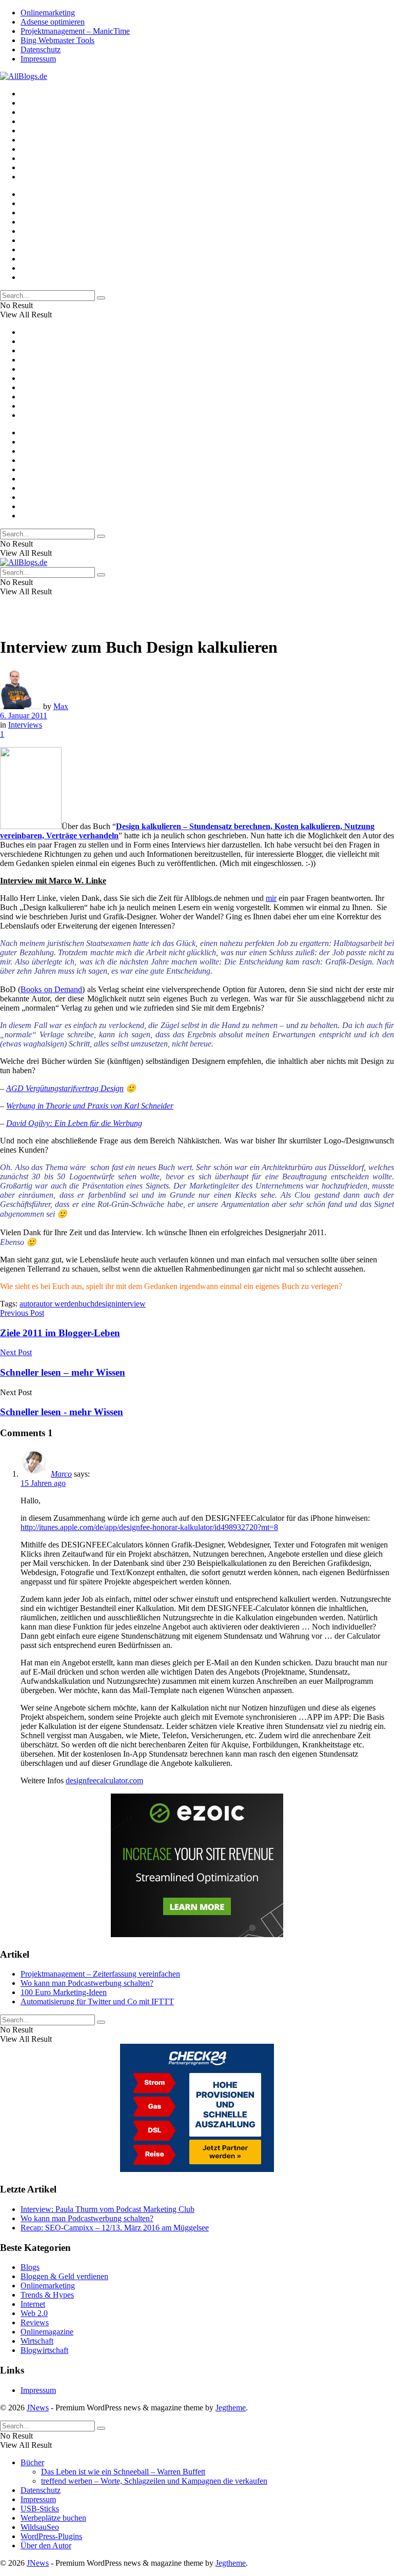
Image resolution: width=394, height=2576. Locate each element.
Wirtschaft (37, 2341)
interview (131, 1304)
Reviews (35, 2322)
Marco (61, 1474)
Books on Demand (51, 989)
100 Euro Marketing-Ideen (64, 1992)
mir (271, 898)
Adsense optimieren (53, 22)
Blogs (30, 2267)
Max (61, 706)
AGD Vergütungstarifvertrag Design (65, 1088)
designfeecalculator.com (104, 1780)
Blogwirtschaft (44, 2350)
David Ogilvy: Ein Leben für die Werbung (74, 1123)
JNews (38, 2408)
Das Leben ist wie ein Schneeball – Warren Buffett (123, 2472)
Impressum (38, 59)
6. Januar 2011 (24, 716)
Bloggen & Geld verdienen (64, 2276)
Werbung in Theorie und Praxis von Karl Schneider (90, 1106)
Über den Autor (46, 2545)
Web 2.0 (34, 2313)
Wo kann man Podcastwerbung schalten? (87, 1983)
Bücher (32, 2462)
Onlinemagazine (47, 2332)
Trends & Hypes (47, 2295)
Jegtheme (231, 2408)
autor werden (57, 1304)
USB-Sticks (40, 2509)
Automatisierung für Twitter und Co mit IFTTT (97, 2001)
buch (86, 1304)
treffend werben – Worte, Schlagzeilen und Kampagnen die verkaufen (154, 2481)
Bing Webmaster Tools (57, 40)
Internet (33, 2304)
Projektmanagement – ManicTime (75, 31)
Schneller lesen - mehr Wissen (62, 1412)
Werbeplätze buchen (53, 2518)
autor (28, 1304)
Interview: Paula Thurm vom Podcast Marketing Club (107, 2209)
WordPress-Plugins (51, 2536)
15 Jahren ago (43, 1483)
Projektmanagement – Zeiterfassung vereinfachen (100, 1974)
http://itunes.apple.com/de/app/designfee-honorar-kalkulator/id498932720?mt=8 (149, 1527)
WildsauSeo (40, 2527)
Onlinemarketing (48, 13)
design (105, 1304)
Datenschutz (41, 49)
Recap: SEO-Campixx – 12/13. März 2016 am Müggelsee (115, 2228)
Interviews (25, 725)
